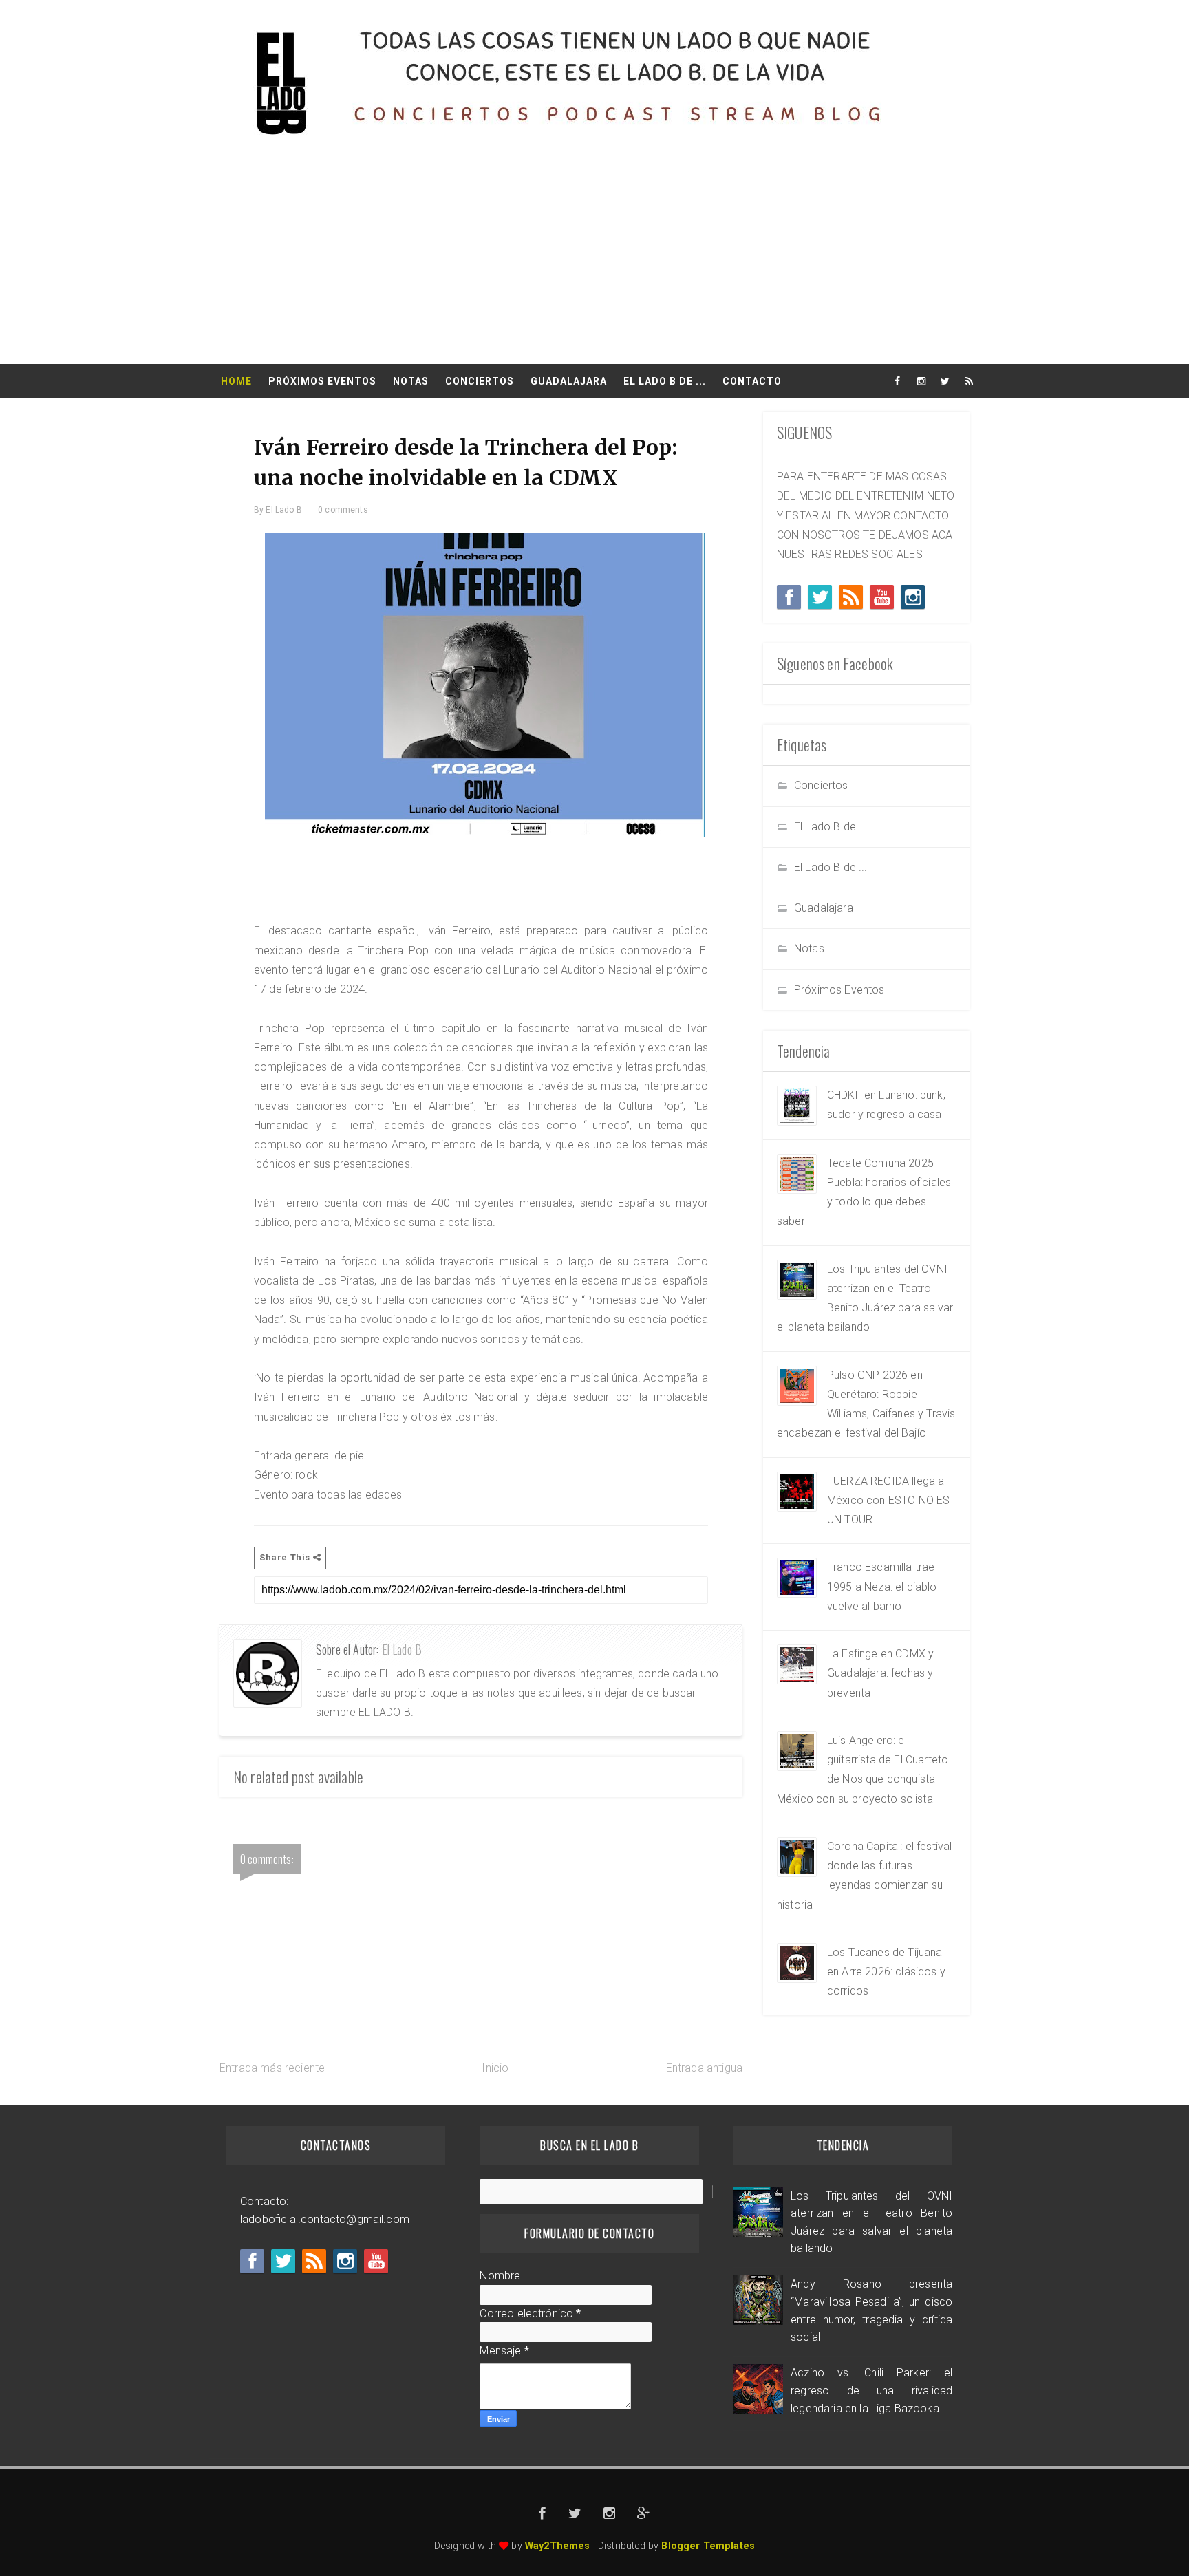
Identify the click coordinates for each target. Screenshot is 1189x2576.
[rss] (970, 381)
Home (236, 381)
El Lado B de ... (831, 867)
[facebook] (897, 381)
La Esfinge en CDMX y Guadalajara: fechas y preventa (880, 1673)
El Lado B (402, 1649)
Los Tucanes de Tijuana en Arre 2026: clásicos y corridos (886, 1972)
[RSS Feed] (851, 597)
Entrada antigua (704, 2068)
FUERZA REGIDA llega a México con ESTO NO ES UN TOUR (888, 1501)
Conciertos (821, 785)
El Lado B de (825, 827)
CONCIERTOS (480, 381)
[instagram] (921, 381)
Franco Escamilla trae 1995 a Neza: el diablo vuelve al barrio (882, 1587)
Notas (809, 948)
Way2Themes (558, 2546)
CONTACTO (752, 381)
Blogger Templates (708, 2546)
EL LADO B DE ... (665, 381)
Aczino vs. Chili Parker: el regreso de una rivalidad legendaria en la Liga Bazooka (871, 2390)
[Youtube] (882, 597)
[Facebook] (789, 597)
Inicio (495, 2068)
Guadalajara (569, 381)
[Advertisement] (594, 261)
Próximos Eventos (322, 381)
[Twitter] (820, 597)
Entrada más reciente (272, 2068)
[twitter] (945, 381)
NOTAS (411, 381)
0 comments (343, 510)
